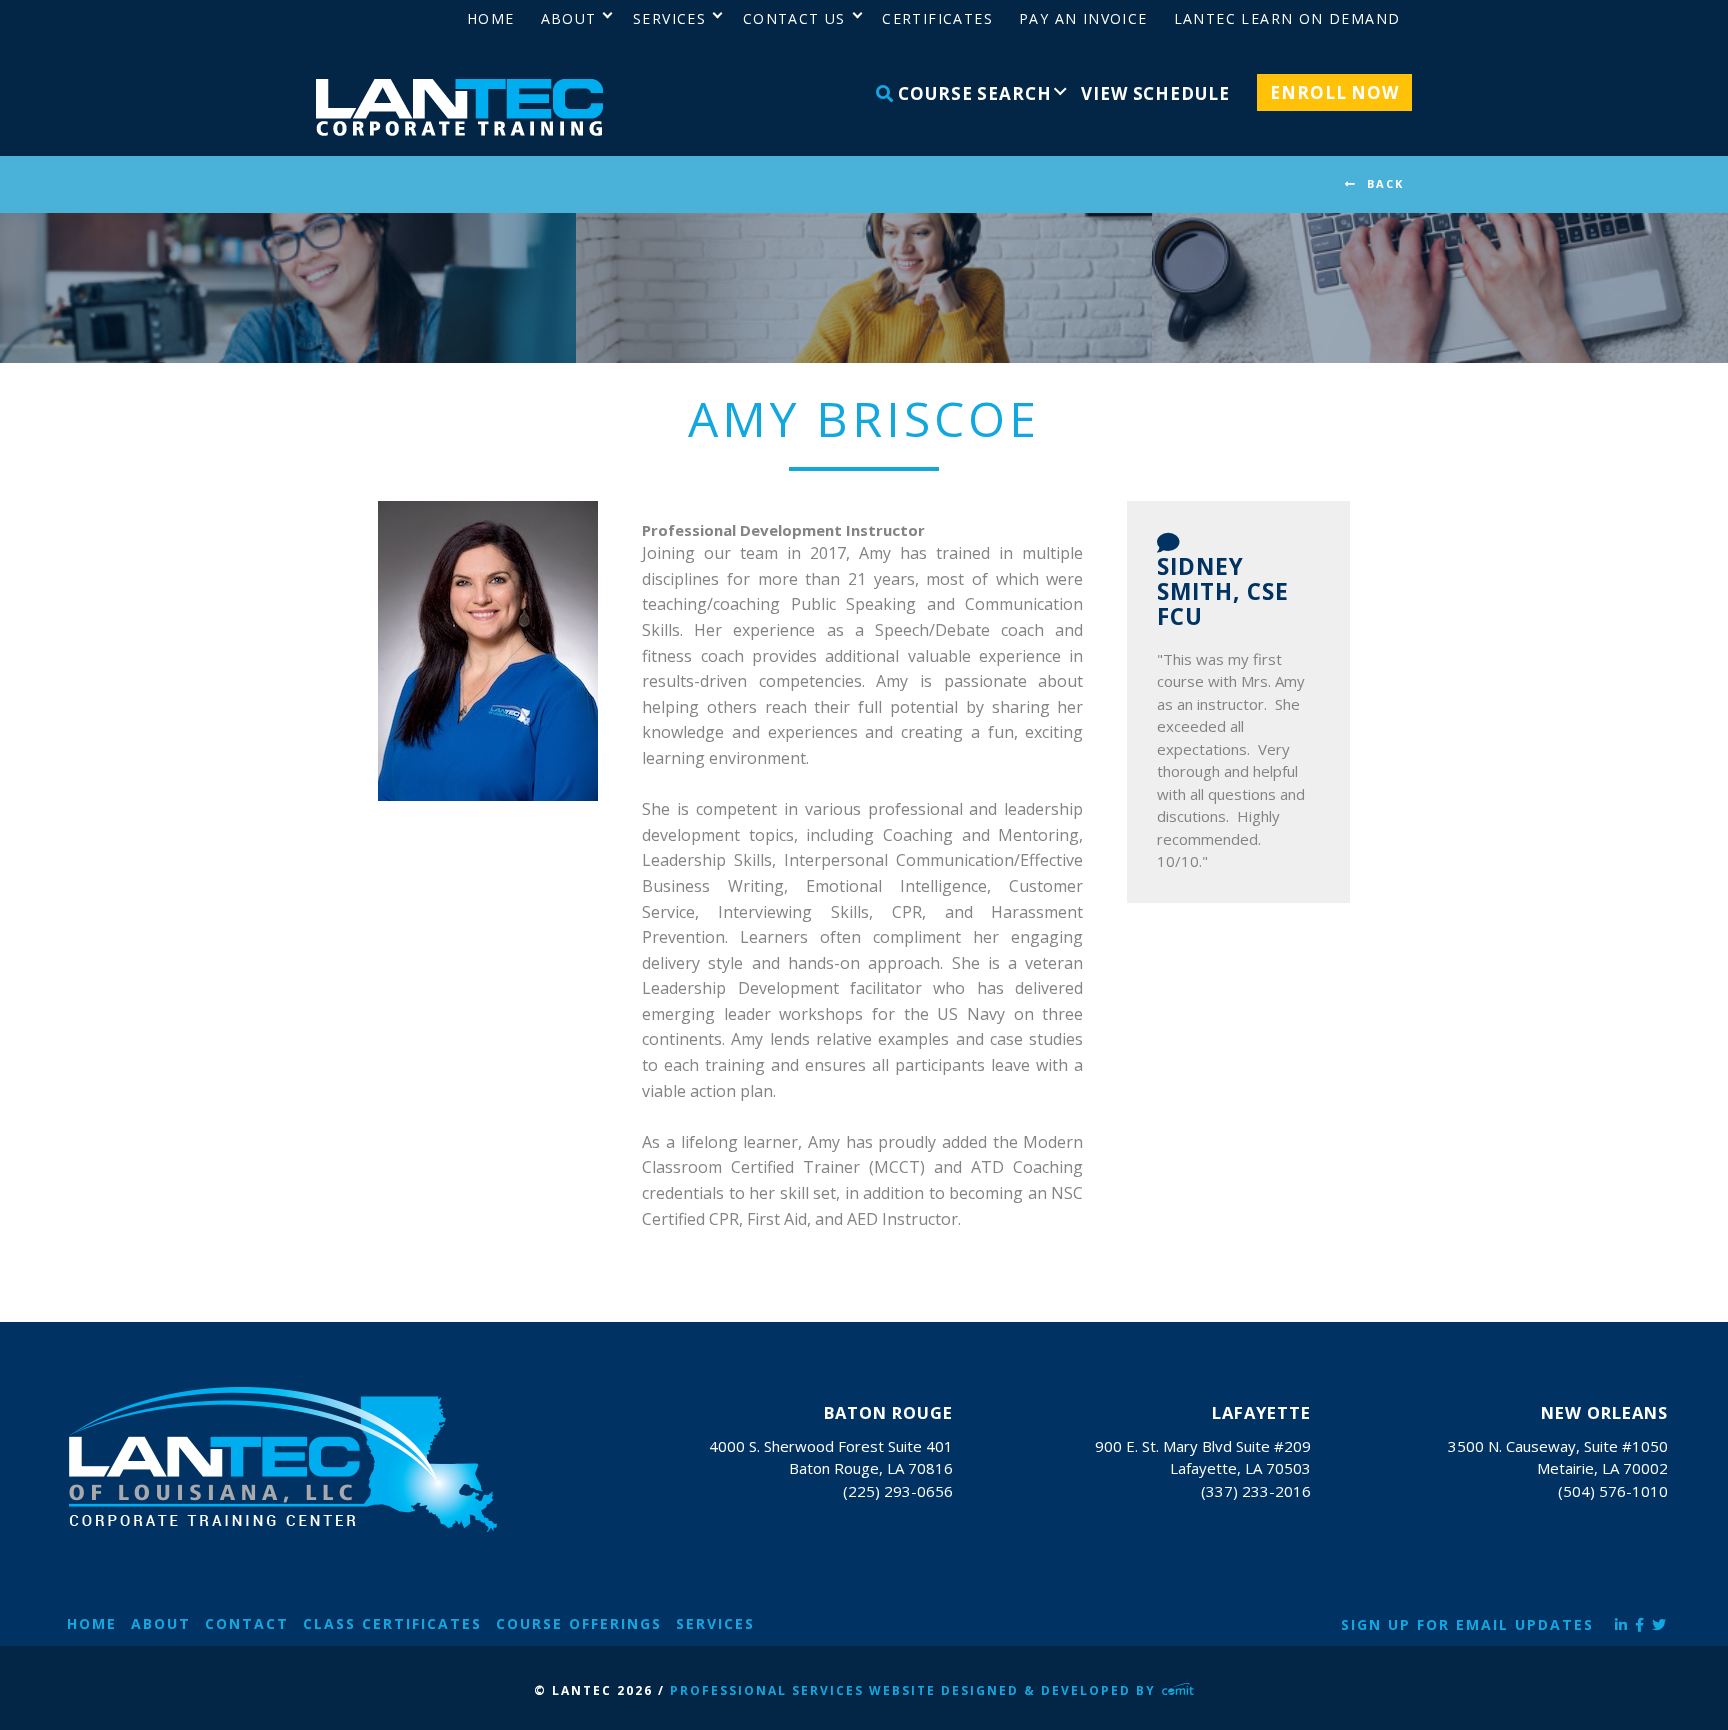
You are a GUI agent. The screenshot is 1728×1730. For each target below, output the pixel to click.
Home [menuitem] (491, 18)
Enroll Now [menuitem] (1334, 92)
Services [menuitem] (669, 18)
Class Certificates (392, 1623)
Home (92, 1623)
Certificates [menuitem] (937, 18)
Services (715, 1623)
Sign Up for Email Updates (1467, 1624)
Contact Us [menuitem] (794, 18)
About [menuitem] (569, 18)
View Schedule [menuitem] (1155, 93)
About (161, 1623)
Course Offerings (579, 1623)
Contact (247, 1623)
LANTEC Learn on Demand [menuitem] (1287, 18)
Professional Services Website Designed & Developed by (915, 1690)
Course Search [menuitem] (972, 93)
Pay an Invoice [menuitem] (1083, 18)
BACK (1385, 183)
